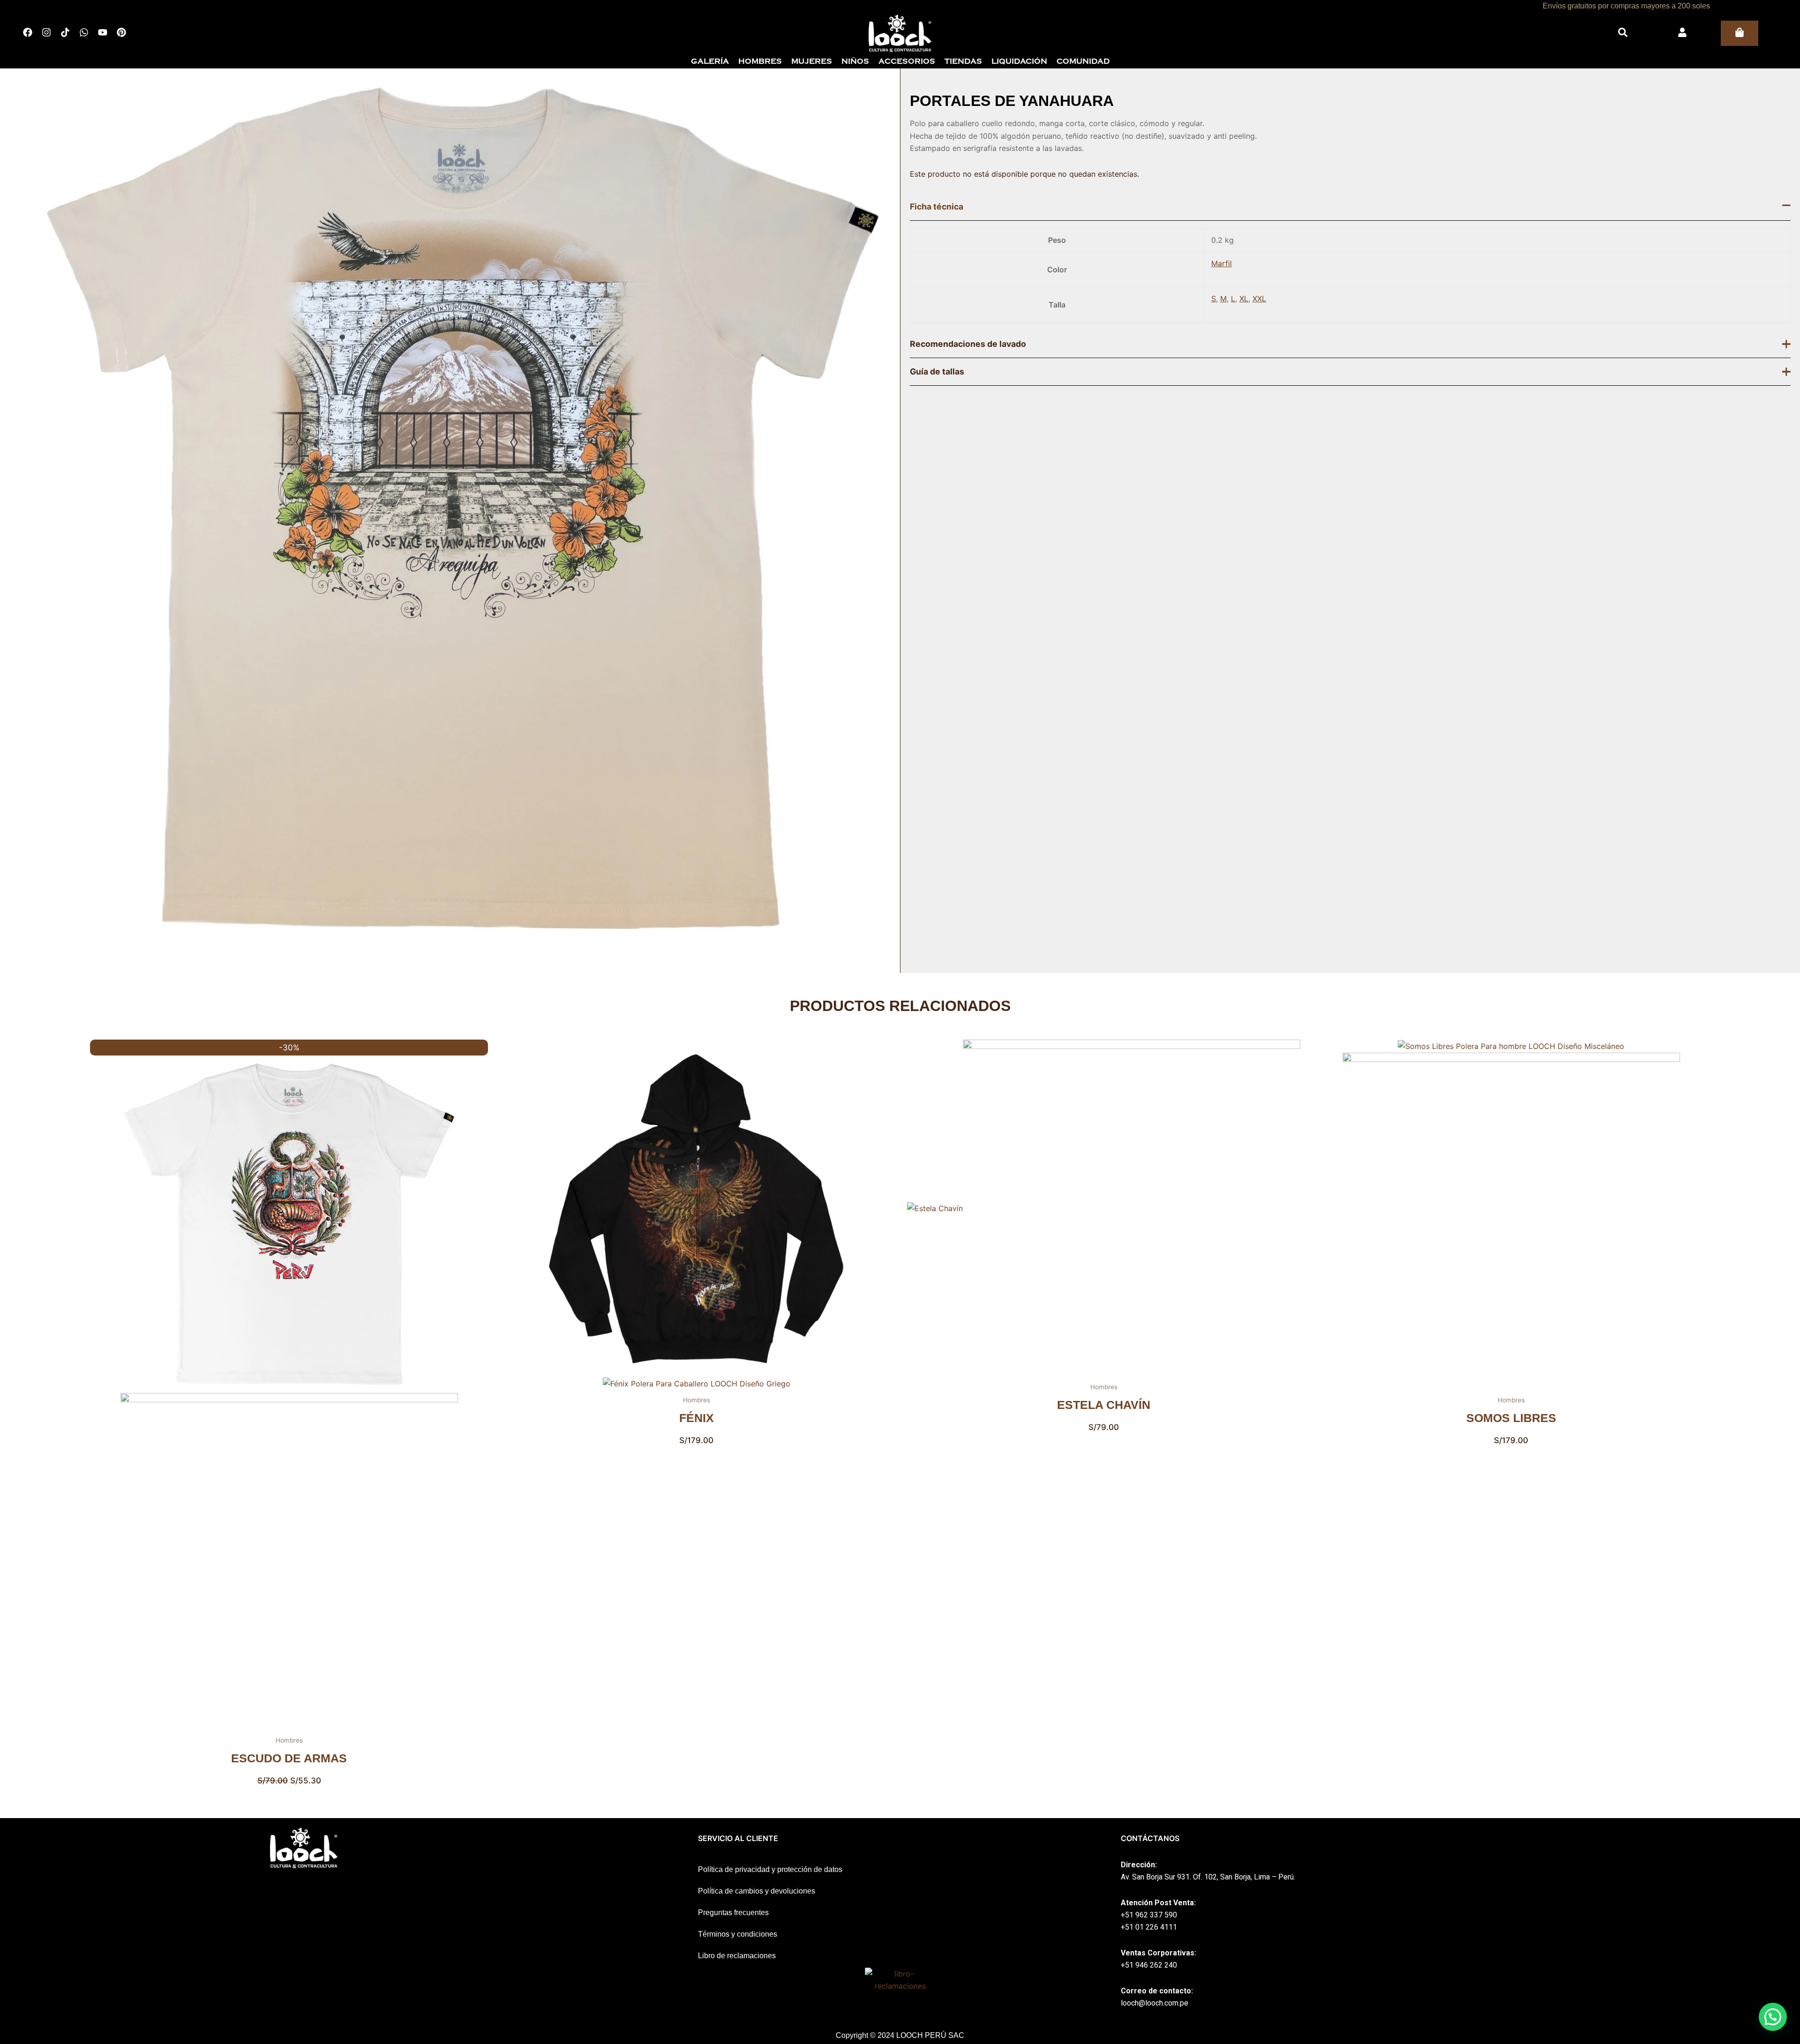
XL (1244, 299)
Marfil (1222, 263)
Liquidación (1019, 61)
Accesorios (907, 61)
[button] (1773, 2017)
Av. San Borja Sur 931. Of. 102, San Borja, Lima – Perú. (1208, 1877)
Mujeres (812, 61)
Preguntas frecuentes (733, 1913)
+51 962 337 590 (1149, 1915)
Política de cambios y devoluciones (757, 1891)
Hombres (760, 61)
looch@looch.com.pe (1155, 2003)
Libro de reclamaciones (737, 1956)
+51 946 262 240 (1149, 1965)
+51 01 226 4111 (1149, 1927)
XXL (1259, 299)
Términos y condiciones (738, 1934)
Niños (855, 61)
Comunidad (1083, 61)
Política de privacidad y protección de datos (770, 1869)
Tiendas (963, 61)
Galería (710, 61)
